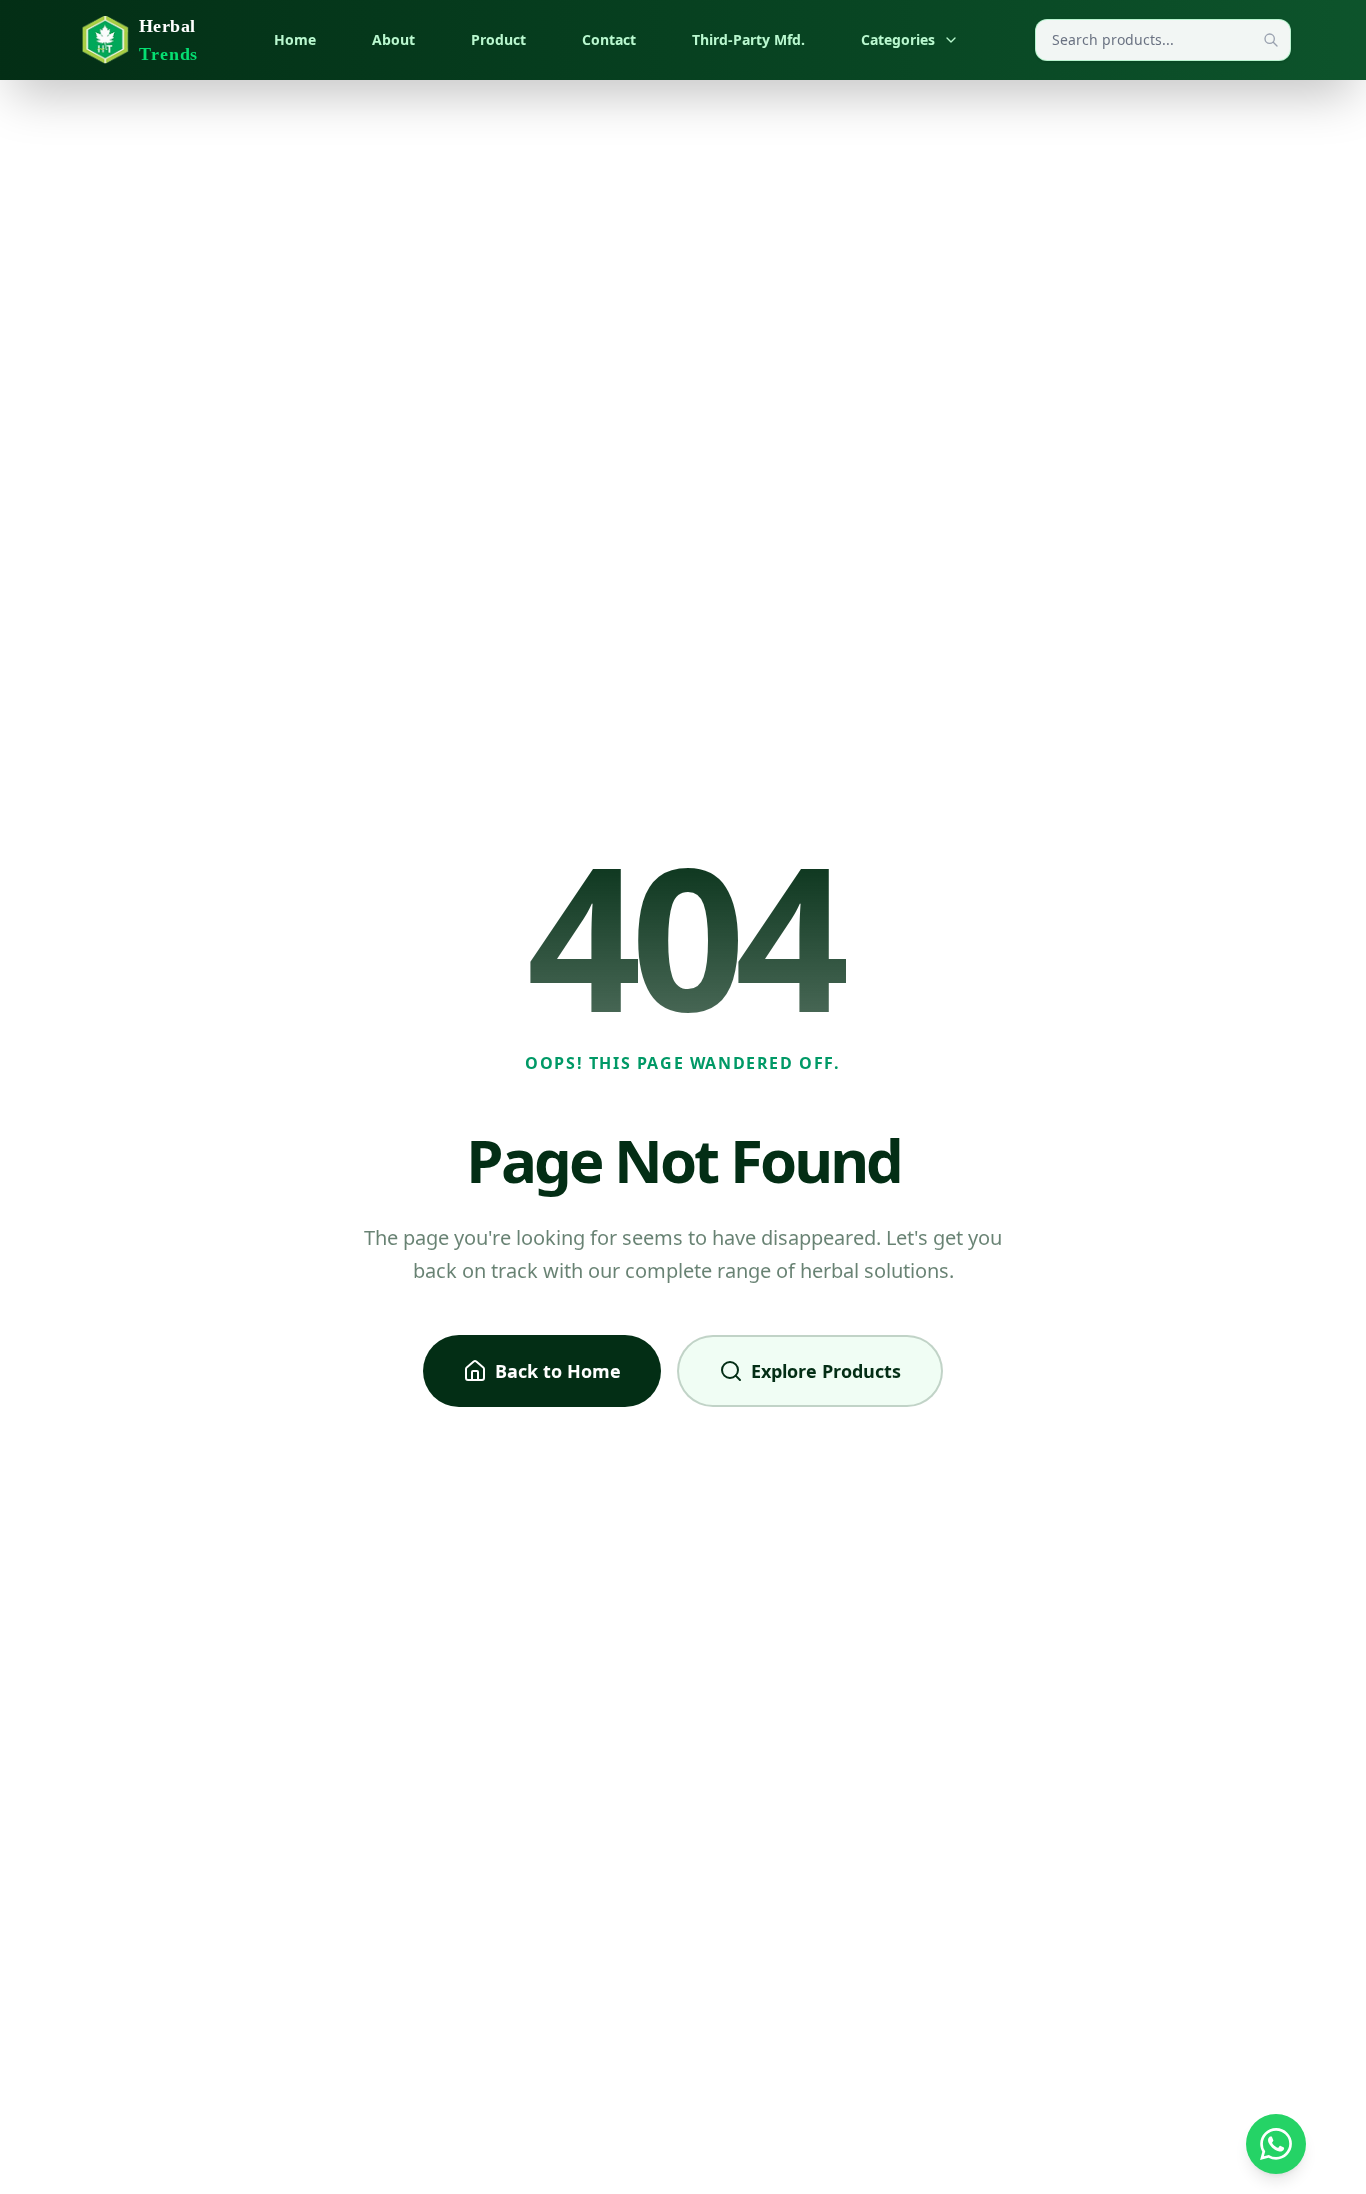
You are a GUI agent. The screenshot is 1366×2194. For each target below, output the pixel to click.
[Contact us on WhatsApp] (1276, 2144)
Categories (898, 39)
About (393, 39)
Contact (609, 39)
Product (498, 39)
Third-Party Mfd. (748, 39)
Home (295, 39)
